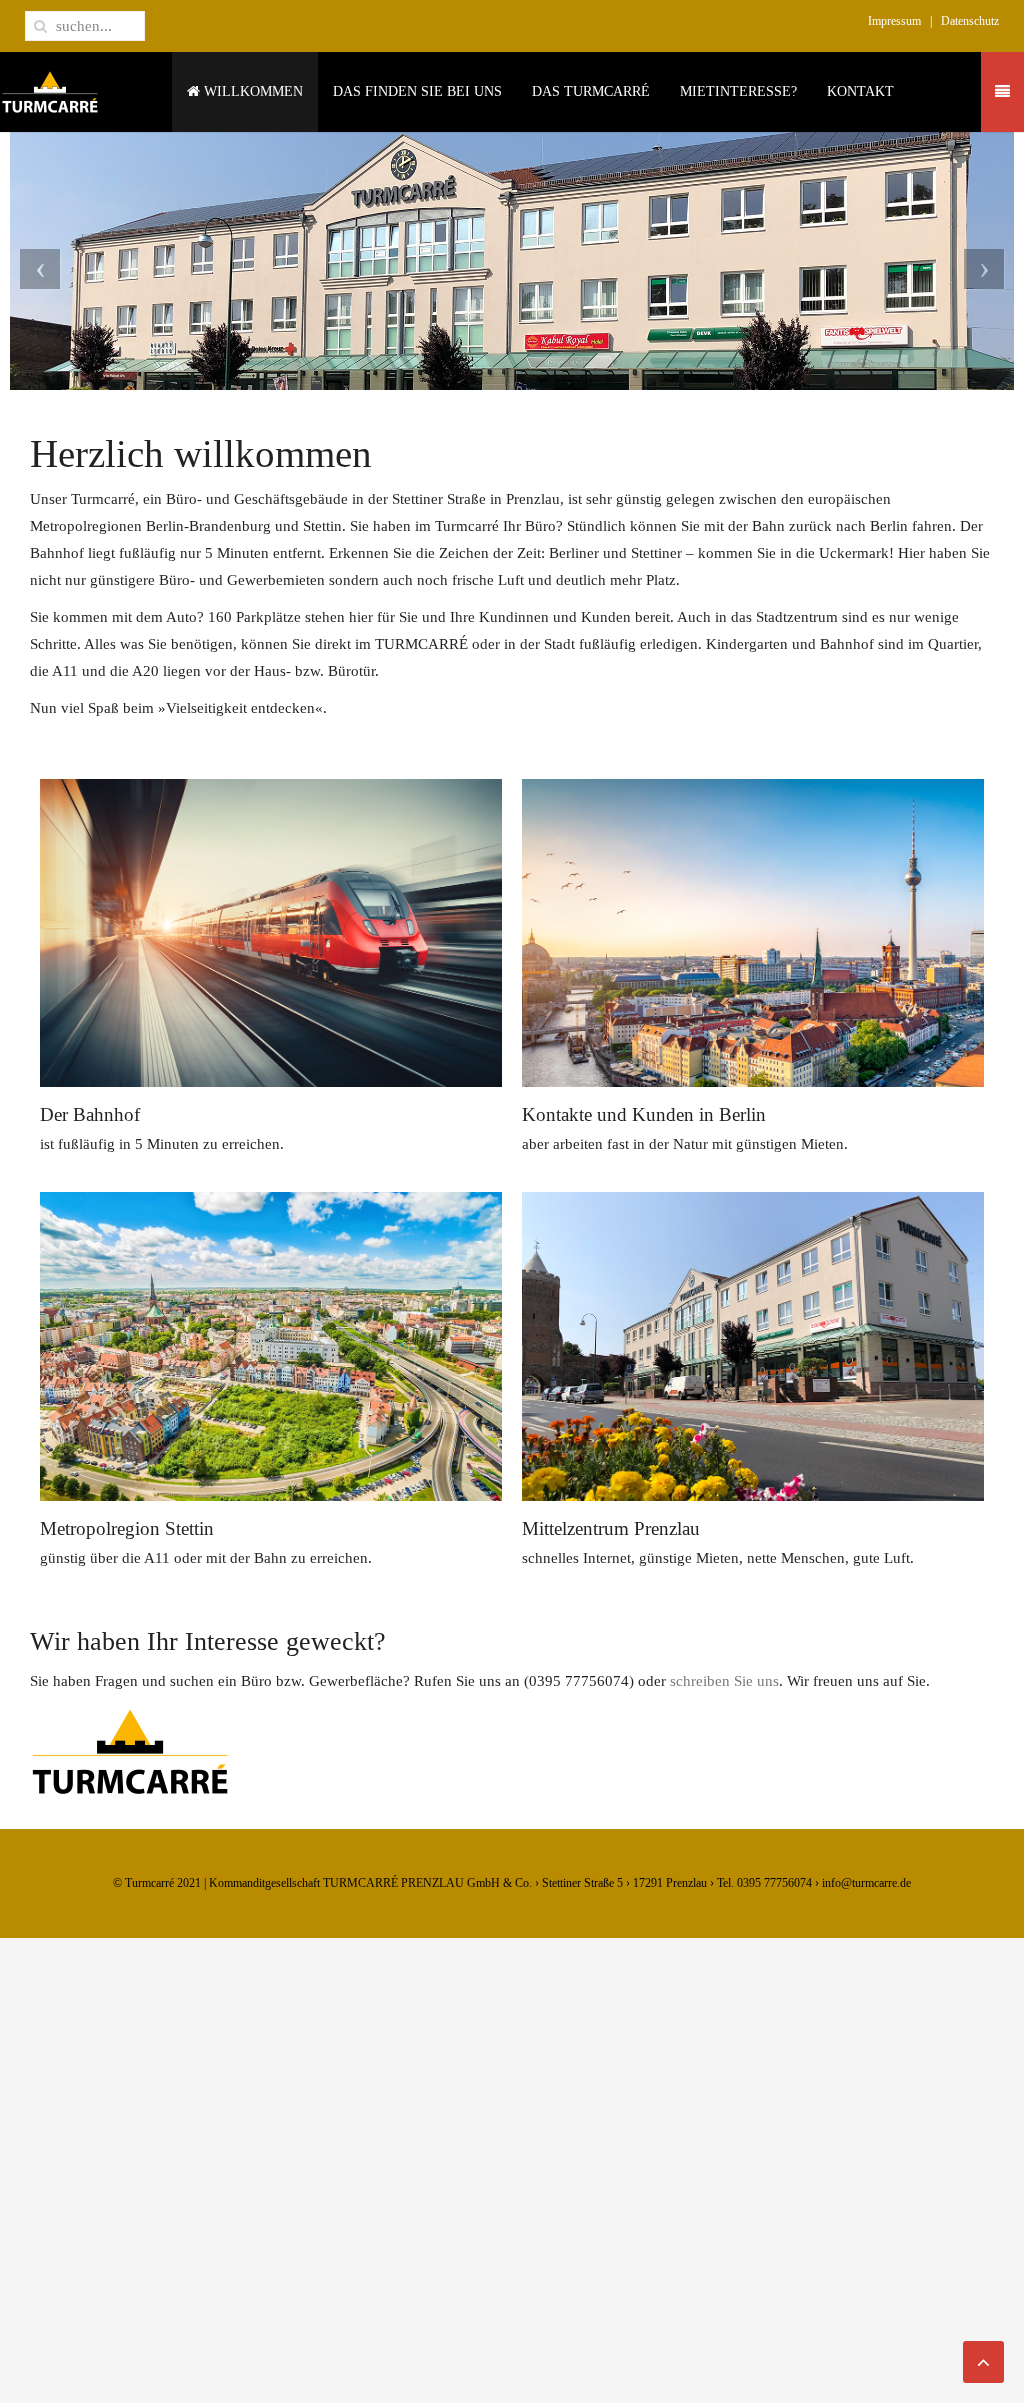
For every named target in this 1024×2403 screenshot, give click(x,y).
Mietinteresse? (738, 91)
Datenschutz (970, 21)
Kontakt (860, 91)
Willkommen (251, 91)
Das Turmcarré (591, 91)
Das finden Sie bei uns (417, 91)
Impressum (894, 21)
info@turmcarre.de (866, 1883)
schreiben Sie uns (724, 1681)
